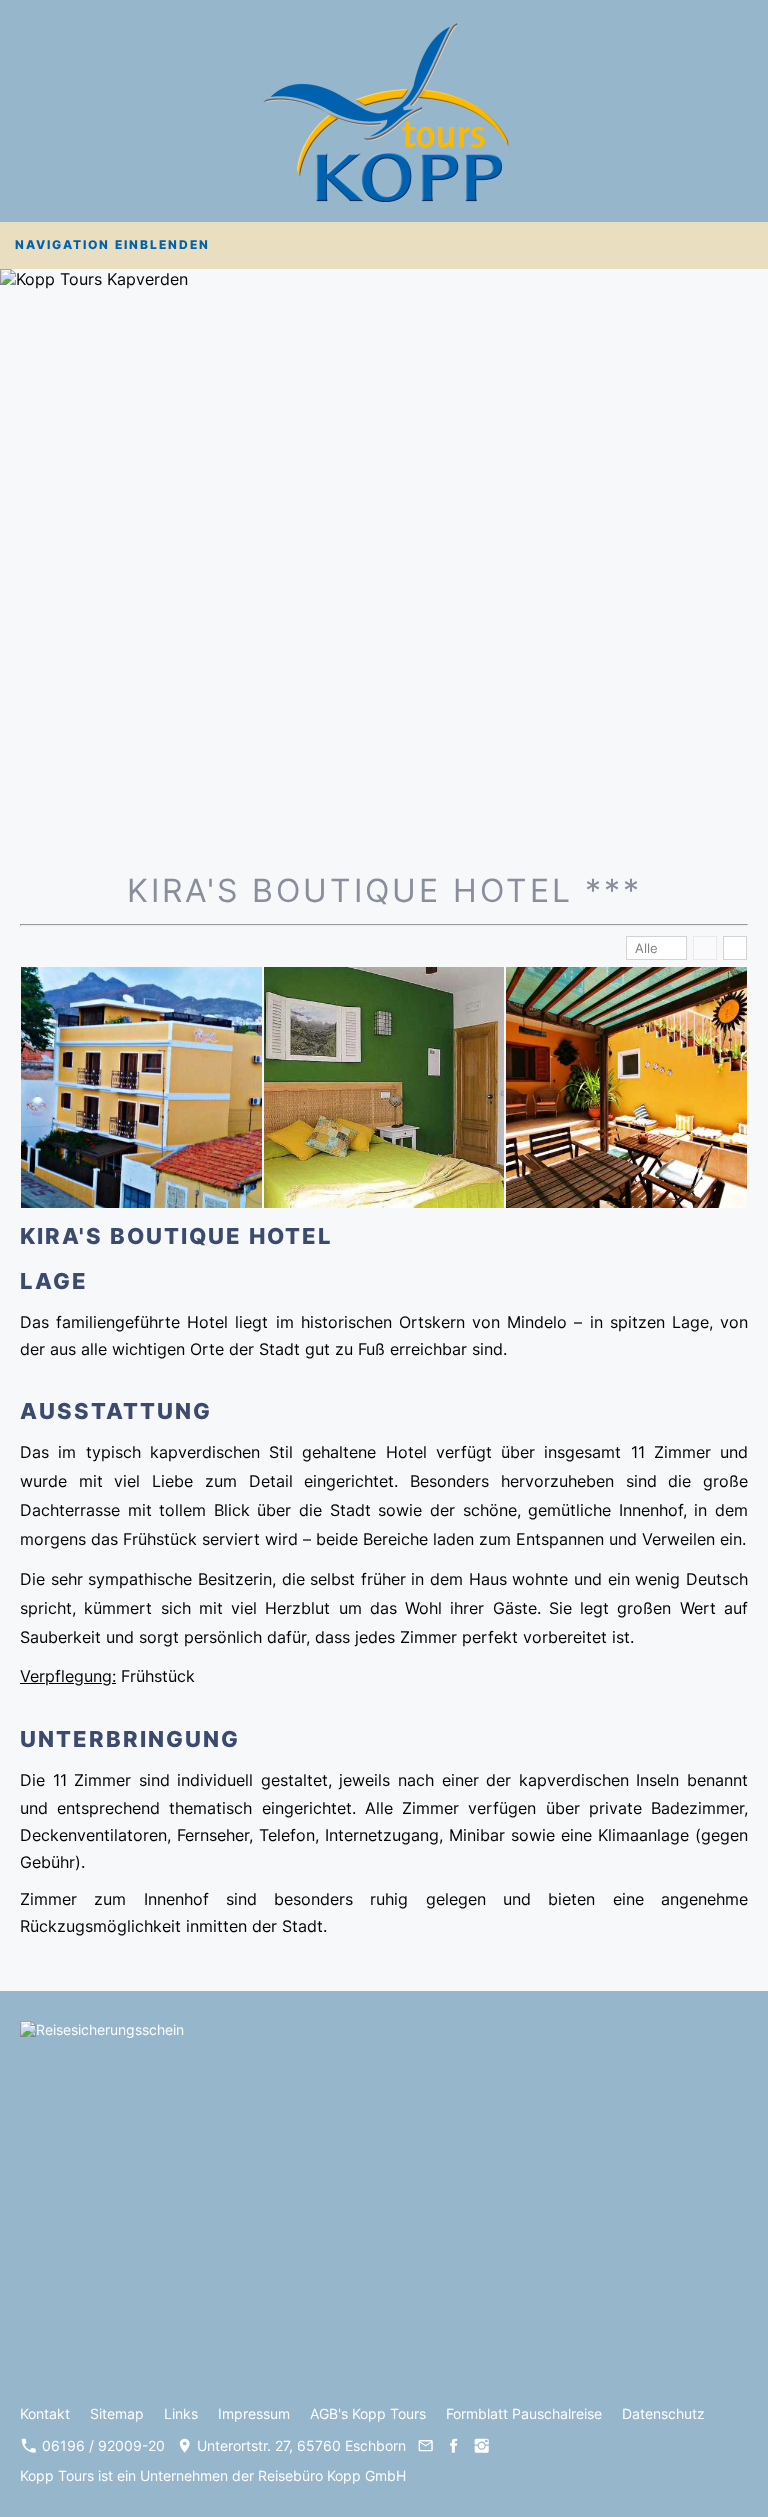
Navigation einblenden (112, 244)
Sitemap (117, 2413)
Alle (646, 948)
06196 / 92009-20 (101, 2445)
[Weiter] (735, 948)
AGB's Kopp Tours (368, 2413)
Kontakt (45, 2413)
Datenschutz (663, 2413)
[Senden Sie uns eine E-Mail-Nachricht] (425, 2445)
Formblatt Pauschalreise (524, 2413)
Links (181, 2413)
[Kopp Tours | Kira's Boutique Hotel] (141, 1087)
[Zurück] (705, 948)
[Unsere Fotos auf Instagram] (482, 2445)
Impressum (254, 2413)
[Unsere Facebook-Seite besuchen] (454, 2445)
